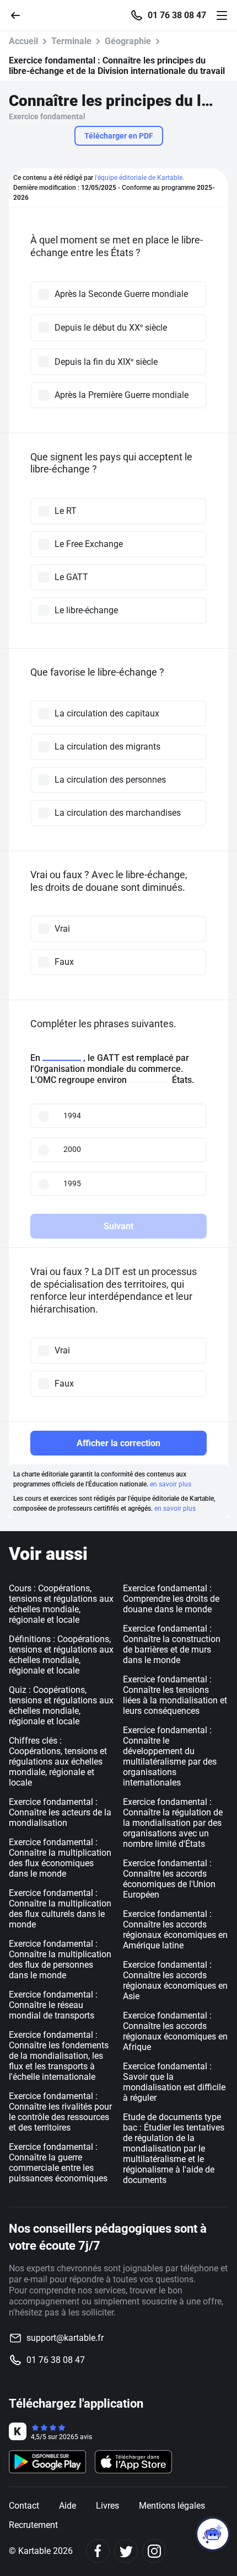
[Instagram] (154, 2551)
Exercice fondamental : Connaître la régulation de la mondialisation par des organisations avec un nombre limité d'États (173, 1823)
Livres (107, 2506)
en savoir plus (171, 1484)
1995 (72, 1183)
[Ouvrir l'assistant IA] (213, 2534)
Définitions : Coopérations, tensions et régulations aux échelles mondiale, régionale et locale (61, 1655)
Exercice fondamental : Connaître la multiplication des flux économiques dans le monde (60, 1858)
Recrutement (33, 2525)
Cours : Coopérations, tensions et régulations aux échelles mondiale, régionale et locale (61, 1604)
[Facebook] (98, 2551)
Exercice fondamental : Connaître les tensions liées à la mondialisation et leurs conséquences (175, 1695)
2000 (72, 1149)
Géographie (128, 41)
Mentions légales (172, 2506)
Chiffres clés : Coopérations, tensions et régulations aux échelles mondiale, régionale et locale (58, 1762)
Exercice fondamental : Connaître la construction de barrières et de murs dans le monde (172, 1644)
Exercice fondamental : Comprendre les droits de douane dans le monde (171, 1599)
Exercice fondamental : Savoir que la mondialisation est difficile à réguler (174, 2082)
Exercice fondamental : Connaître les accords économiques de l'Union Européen (169, 1879)
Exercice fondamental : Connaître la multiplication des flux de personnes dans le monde (60, 1959)
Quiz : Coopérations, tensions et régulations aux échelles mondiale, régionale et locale (61, 1706)
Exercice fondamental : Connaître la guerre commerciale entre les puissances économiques (58, 2163)
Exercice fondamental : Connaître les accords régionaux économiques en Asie (175, 1980)
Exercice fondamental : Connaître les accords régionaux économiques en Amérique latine (175, 1930)
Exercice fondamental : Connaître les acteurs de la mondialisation (60, 1812)
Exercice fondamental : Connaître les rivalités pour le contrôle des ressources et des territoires (60, 2112)
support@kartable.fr (65, 2338)
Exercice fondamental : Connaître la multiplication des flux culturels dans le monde (60, 1909)
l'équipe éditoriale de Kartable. (139, 178)
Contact (24, 2506)
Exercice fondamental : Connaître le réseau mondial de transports (53, 2005)
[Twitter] (126, 2551)
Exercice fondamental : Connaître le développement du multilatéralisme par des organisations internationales (170, 1756)
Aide (68, 2506)
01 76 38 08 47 (177, 15)
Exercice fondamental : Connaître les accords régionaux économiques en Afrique (175, 2031)
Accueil (23, 41)
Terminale (71, 41)
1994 (72, 1116)
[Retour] (20, 15)
